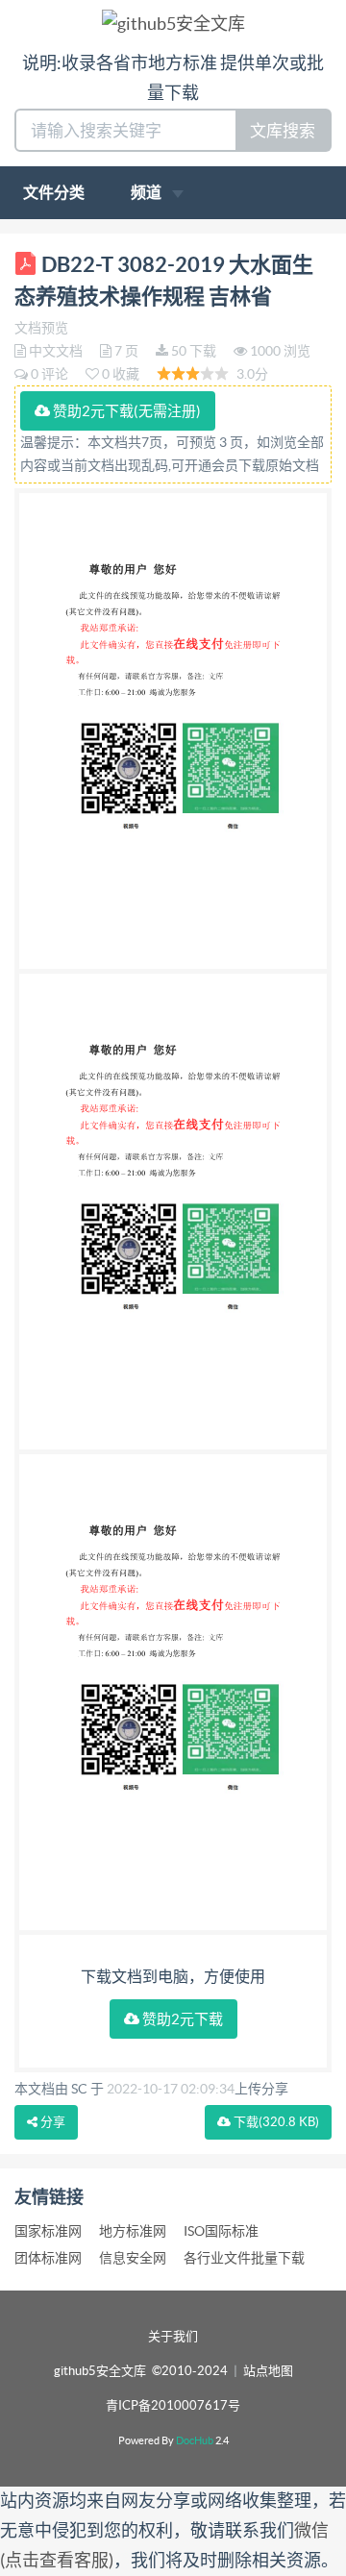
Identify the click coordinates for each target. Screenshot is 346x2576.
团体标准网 (48, 2258)
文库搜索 (283, 130)
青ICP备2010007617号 (173, 2405)
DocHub (195, 2440)
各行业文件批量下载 (244, 2258)
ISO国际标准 (221, 2231)
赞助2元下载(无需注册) (125, 411)
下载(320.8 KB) (275, 2122)
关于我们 (173, 2336)
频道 (148, 192)
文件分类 (54, 192)
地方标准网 (133, 2231)
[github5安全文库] (173, 23)
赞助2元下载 (181, 2019)
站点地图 (268, 2371)
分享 (51, 2122)
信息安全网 (133, 2258)
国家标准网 (48, 2231)
